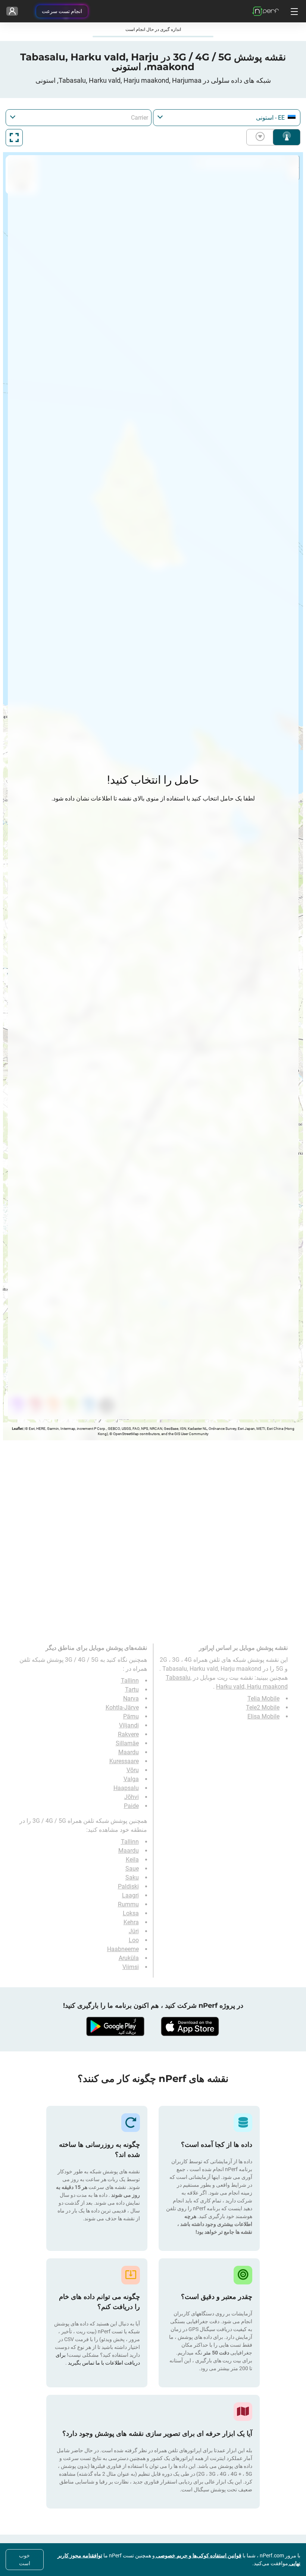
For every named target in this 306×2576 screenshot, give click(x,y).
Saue (132, 1869)
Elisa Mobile (263, 1716)
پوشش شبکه (287, 137)
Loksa (131, 1913)
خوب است (25, 2559)
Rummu (128, 1904)
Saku (132, 1877)
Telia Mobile (263, 1699)
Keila (132, 1860)
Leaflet (17, 1429)
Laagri (130, 1895)
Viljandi (129, 1725)
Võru (133, 1770)
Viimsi (131, 1967)
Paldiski (128, 1886)
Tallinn (130, 1681)
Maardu (129, 1752)
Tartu (132, 1690)
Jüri (134, 1931)
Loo (134, 1940)
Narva (131, 1699)
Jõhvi (132, 1797)
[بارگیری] (190, 2026)
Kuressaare (124, 1761)
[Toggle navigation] (293, 11)
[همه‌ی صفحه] (14, 138)
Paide (131, 1806)
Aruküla (129, 1958)
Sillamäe (127, 1743)
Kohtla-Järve (122, 1707)
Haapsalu (126, 1788)
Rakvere (128, 1734)
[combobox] (227, 118)
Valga (131, 1779)
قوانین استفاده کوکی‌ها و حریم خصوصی (198, 2555)
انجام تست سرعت (62, 11)
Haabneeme (123, 1949)
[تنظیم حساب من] (12, 11)
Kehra (131, 1922)
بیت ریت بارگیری (262, 137)
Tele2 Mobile (263, 1707)
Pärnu (131, 1716)
